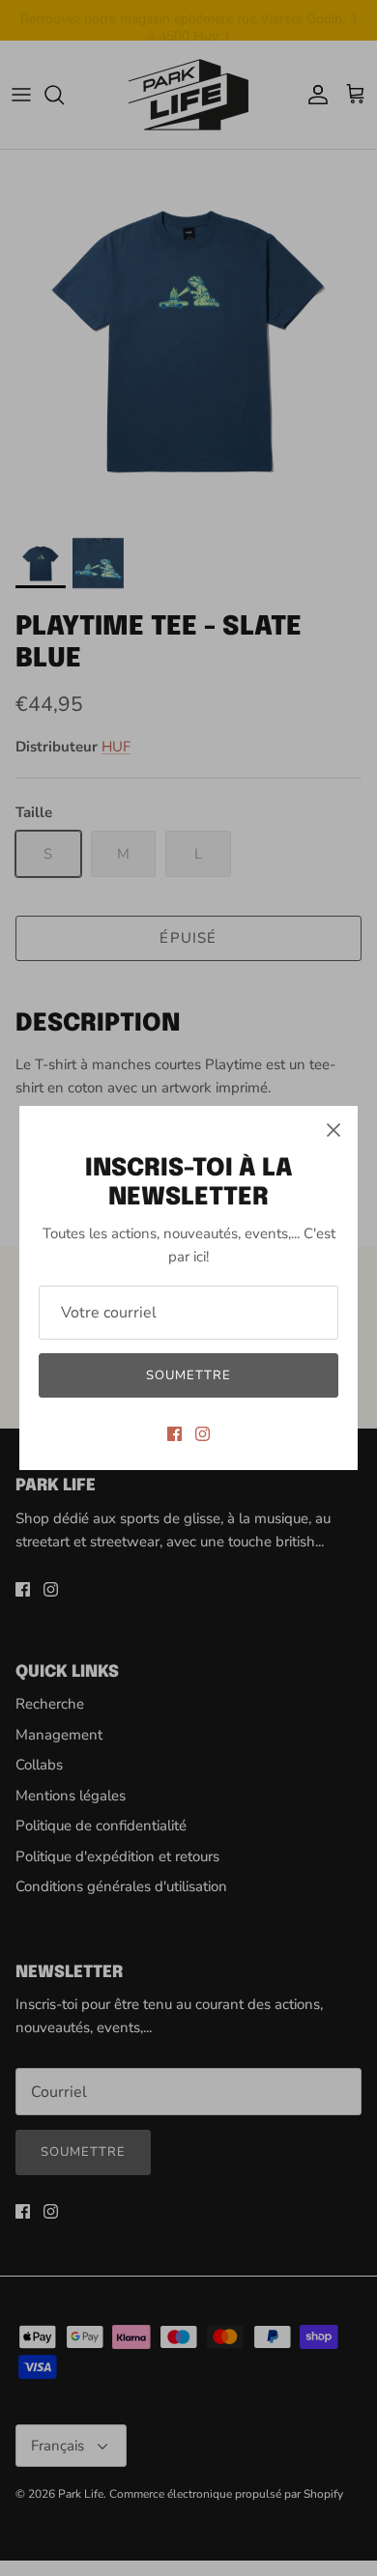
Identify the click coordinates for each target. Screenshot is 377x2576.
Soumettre (188, 1375)
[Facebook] (174, 1434)
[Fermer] (333, 1130)
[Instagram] (203, 1434)
